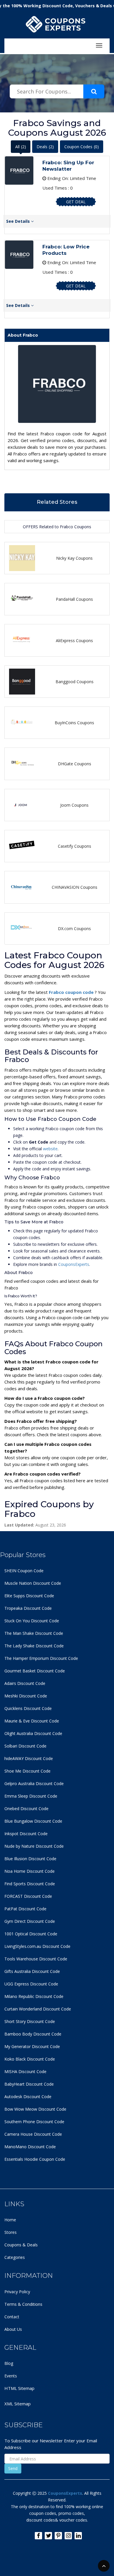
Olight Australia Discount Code (33, 1733)
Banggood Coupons (75, 682)
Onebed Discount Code (26, 1809)
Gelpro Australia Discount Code (34, 1783)
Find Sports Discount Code (30, 1884)
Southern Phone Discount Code (34, 2122)
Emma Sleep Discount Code (31, 1796)
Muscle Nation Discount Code (33, 1583)
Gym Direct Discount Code (30, 1921)
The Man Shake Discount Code (34, 1633)
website (50, 1149)
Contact (12, 2317)
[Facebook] (38, 2536)
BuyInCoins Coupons (74, 723)
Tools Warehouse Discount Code (36, 1959)
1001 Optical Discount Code (31, 1934)
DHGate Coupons (75, 764)
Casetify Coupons (75, 846)
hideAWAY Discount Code (29, 1758)
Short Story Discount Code (30, 2021)
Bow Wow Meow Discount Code (35, 2109)
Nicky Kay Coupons (74, 558)
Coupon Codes (82, 147)
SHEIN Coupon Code (24, 1571)
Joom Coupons (74, 805)
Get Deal (76, 202)
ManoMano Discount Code (30, 2147)
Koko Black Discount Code (30, 2059)
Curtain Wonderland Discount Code (38, 2009)
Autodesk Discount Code (28, 2097)
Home (10, 2220)
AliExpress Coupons (74, 641)
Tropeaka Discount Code (28, 1608)
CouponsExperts (74, 1264)
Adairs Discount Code (25, 1683)
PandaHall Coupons (74, 599)
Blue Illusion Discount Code (30, 1859)
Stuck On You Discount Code (32, 1621)
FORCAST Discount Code (28, 1896)
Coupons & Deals (21, 2245)
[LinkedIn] (78, 2536)
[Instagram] (68, 2536)
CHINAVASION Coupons (75, 887)
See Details (19, 221)
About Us (13, 2329)
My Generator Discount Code (32, 2046)
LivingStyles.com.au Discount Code (37, 1946)
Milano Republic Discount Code (34, 1996)
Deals (45, 147)
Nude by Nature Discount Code (34, 1846)
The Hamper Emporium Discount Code (41, 1658)
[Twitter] (48, 2536)
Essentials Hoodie (21, 2159)
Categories (15, 2257)
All (21, 147)
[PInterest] (58, 2536)
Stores (11, 2232)
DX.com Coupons (74, 929)
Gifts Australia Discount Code (32, 1971)
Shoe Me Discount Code (27, 1771)
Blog (9, 2363)
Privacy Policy (17, 2292)
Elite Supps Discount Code (29, 1596)
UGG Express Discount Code (31, 1984)
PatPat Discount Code (25, 1909)
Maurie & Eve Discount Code (32, 1721)
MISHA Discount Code (25, 2071)
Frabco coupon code (72, 992)
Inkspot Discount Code (26, 1834)
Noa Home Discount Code (30, 1871)
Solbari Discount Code (25, 1746)
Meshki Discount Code (26, 1696)
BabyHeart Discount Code (29, 2084)
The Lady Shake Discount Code (34, 1646)
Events (11, 2376)
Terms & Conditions (23, 2304)
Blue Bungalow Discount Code (33, 1821)
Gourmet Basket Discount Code (35, 1671)
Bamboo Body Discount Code (33, 2034)
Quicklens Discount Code (28, 1708)
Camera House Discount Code (33, 2134)
